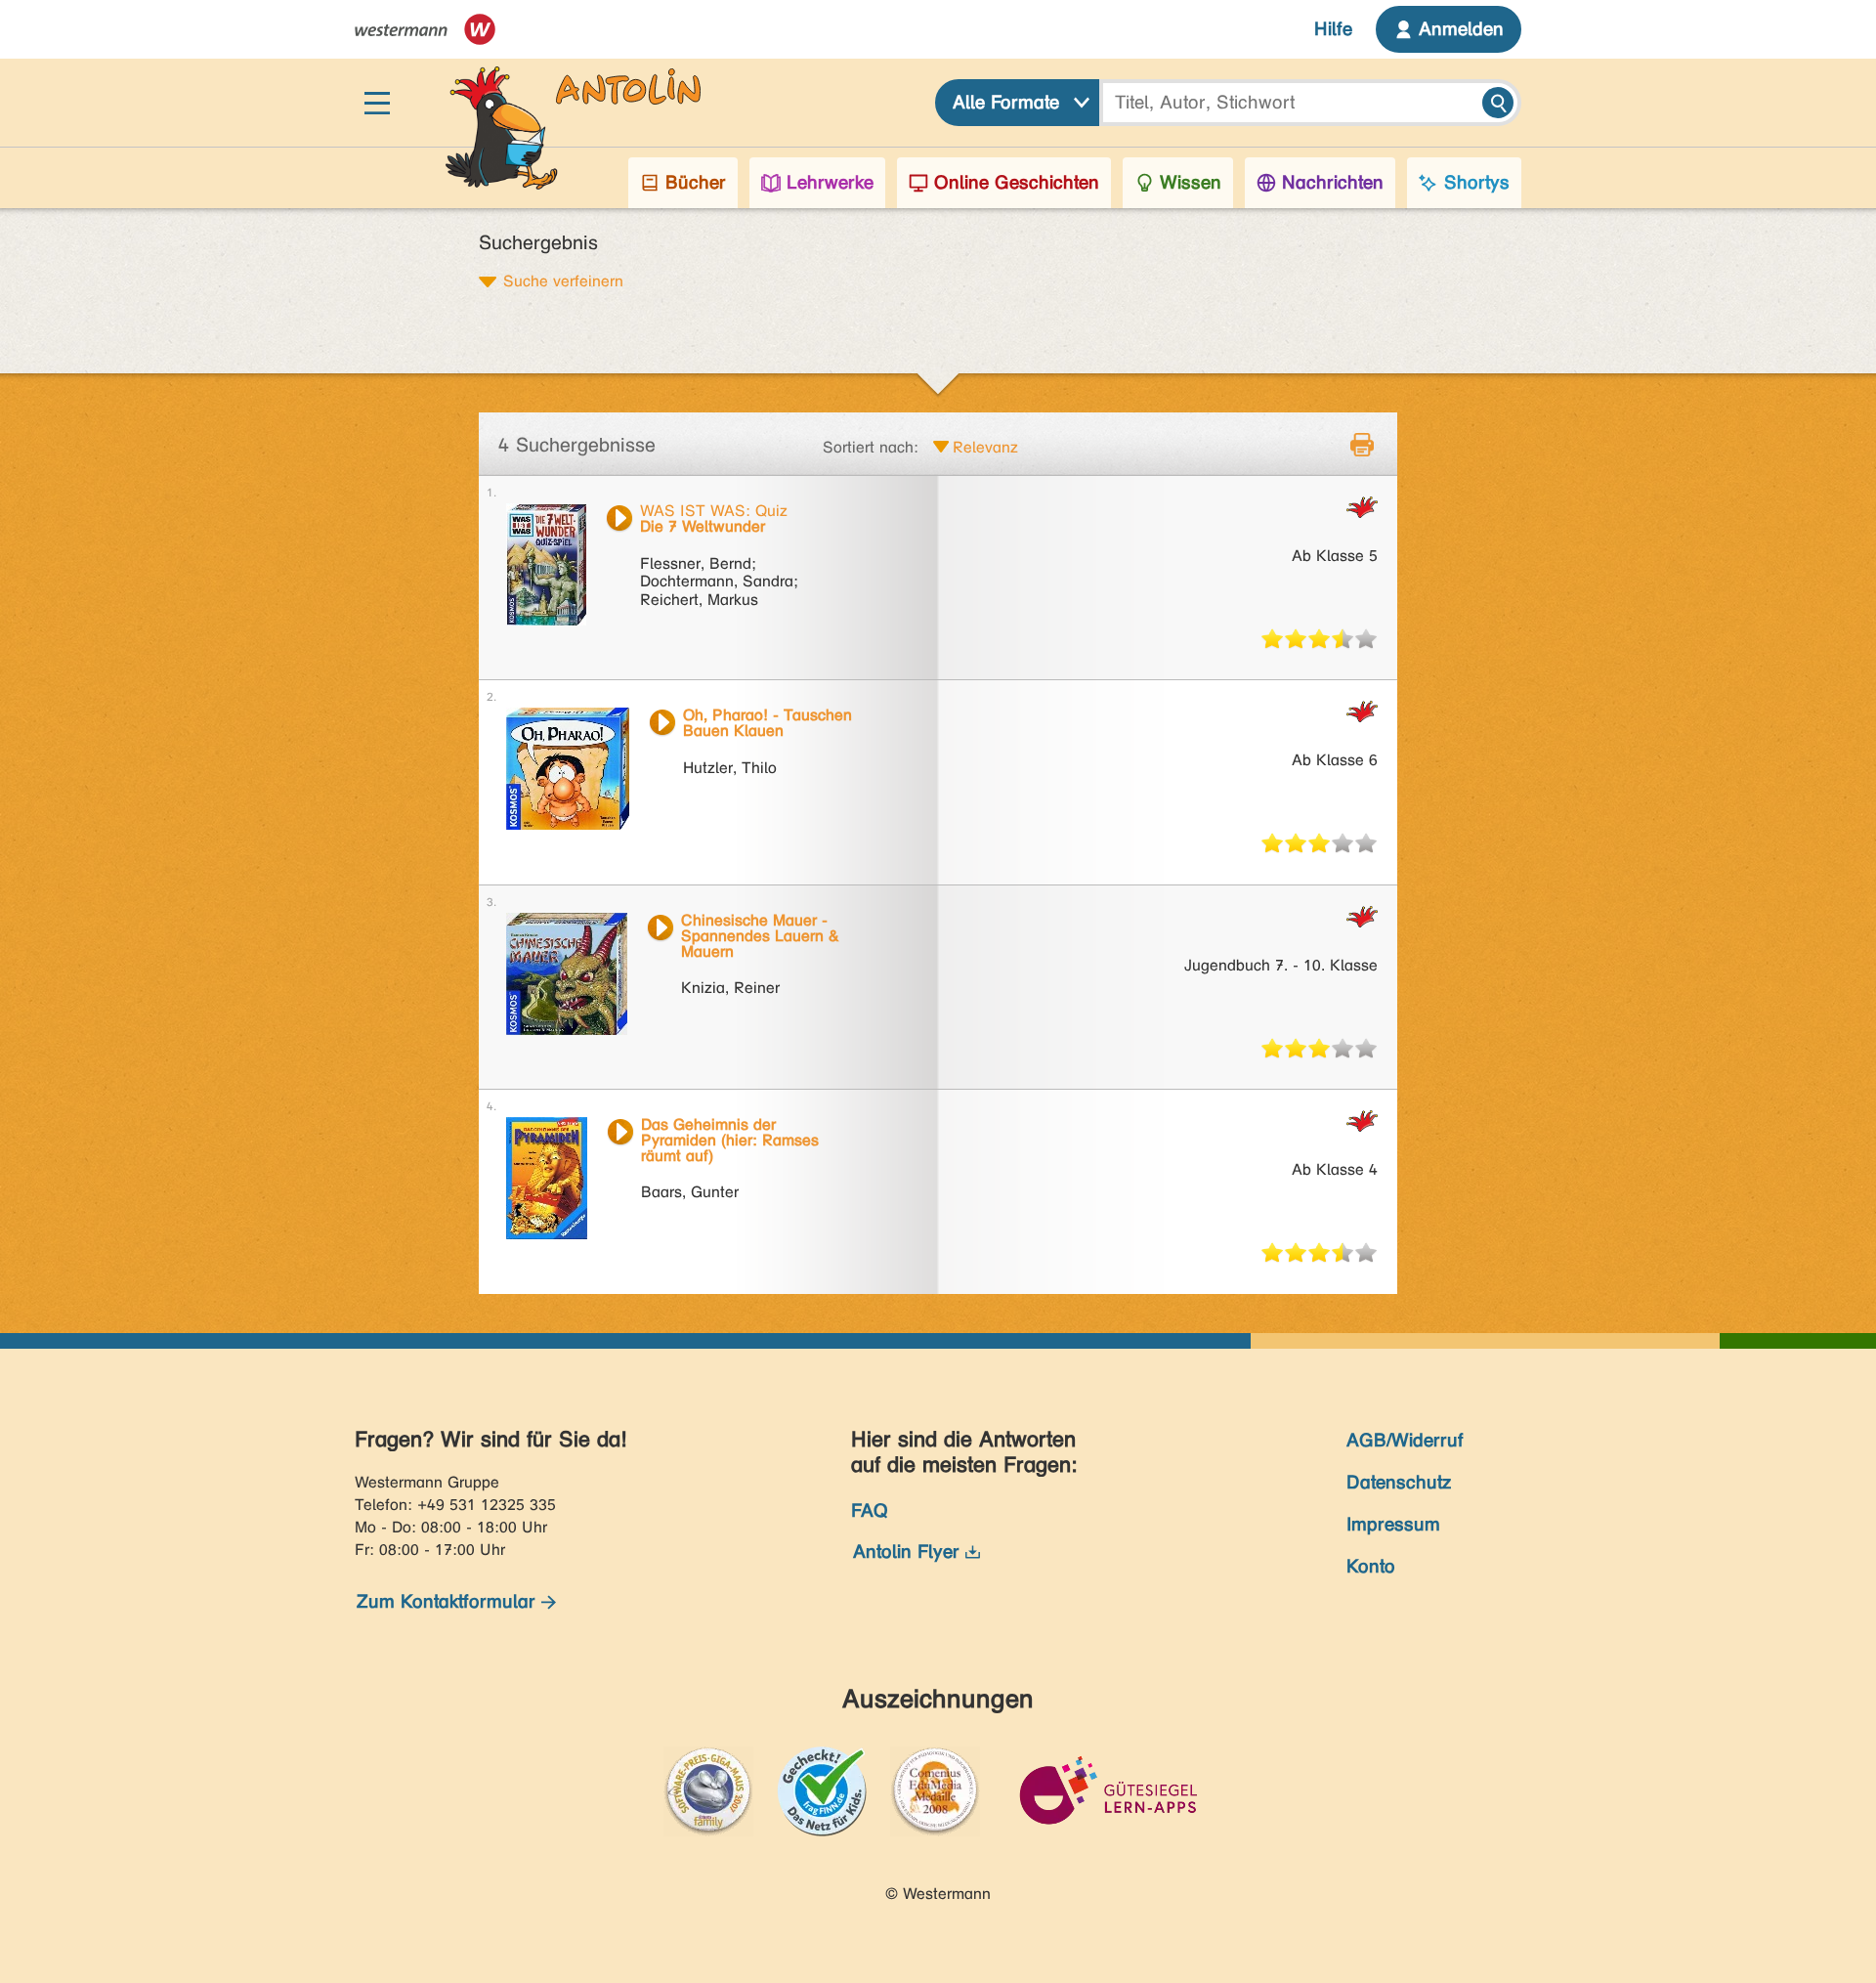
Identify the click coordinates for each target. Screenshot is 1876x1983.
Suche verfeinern (563, 280)
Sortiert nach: (871, 447)
